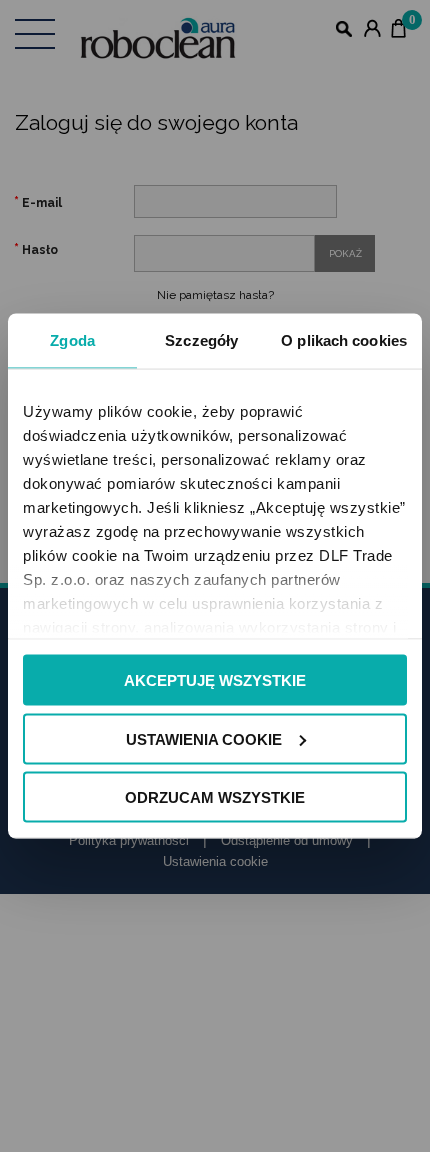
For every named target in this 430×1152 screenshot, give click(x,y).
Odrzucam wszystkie (215, 797)
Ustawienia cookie (204, 738)
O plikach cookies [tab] (344, 340)
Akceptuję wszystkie (215, 680)
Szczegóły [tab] (201, 340)
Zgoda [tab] (72, 340)
